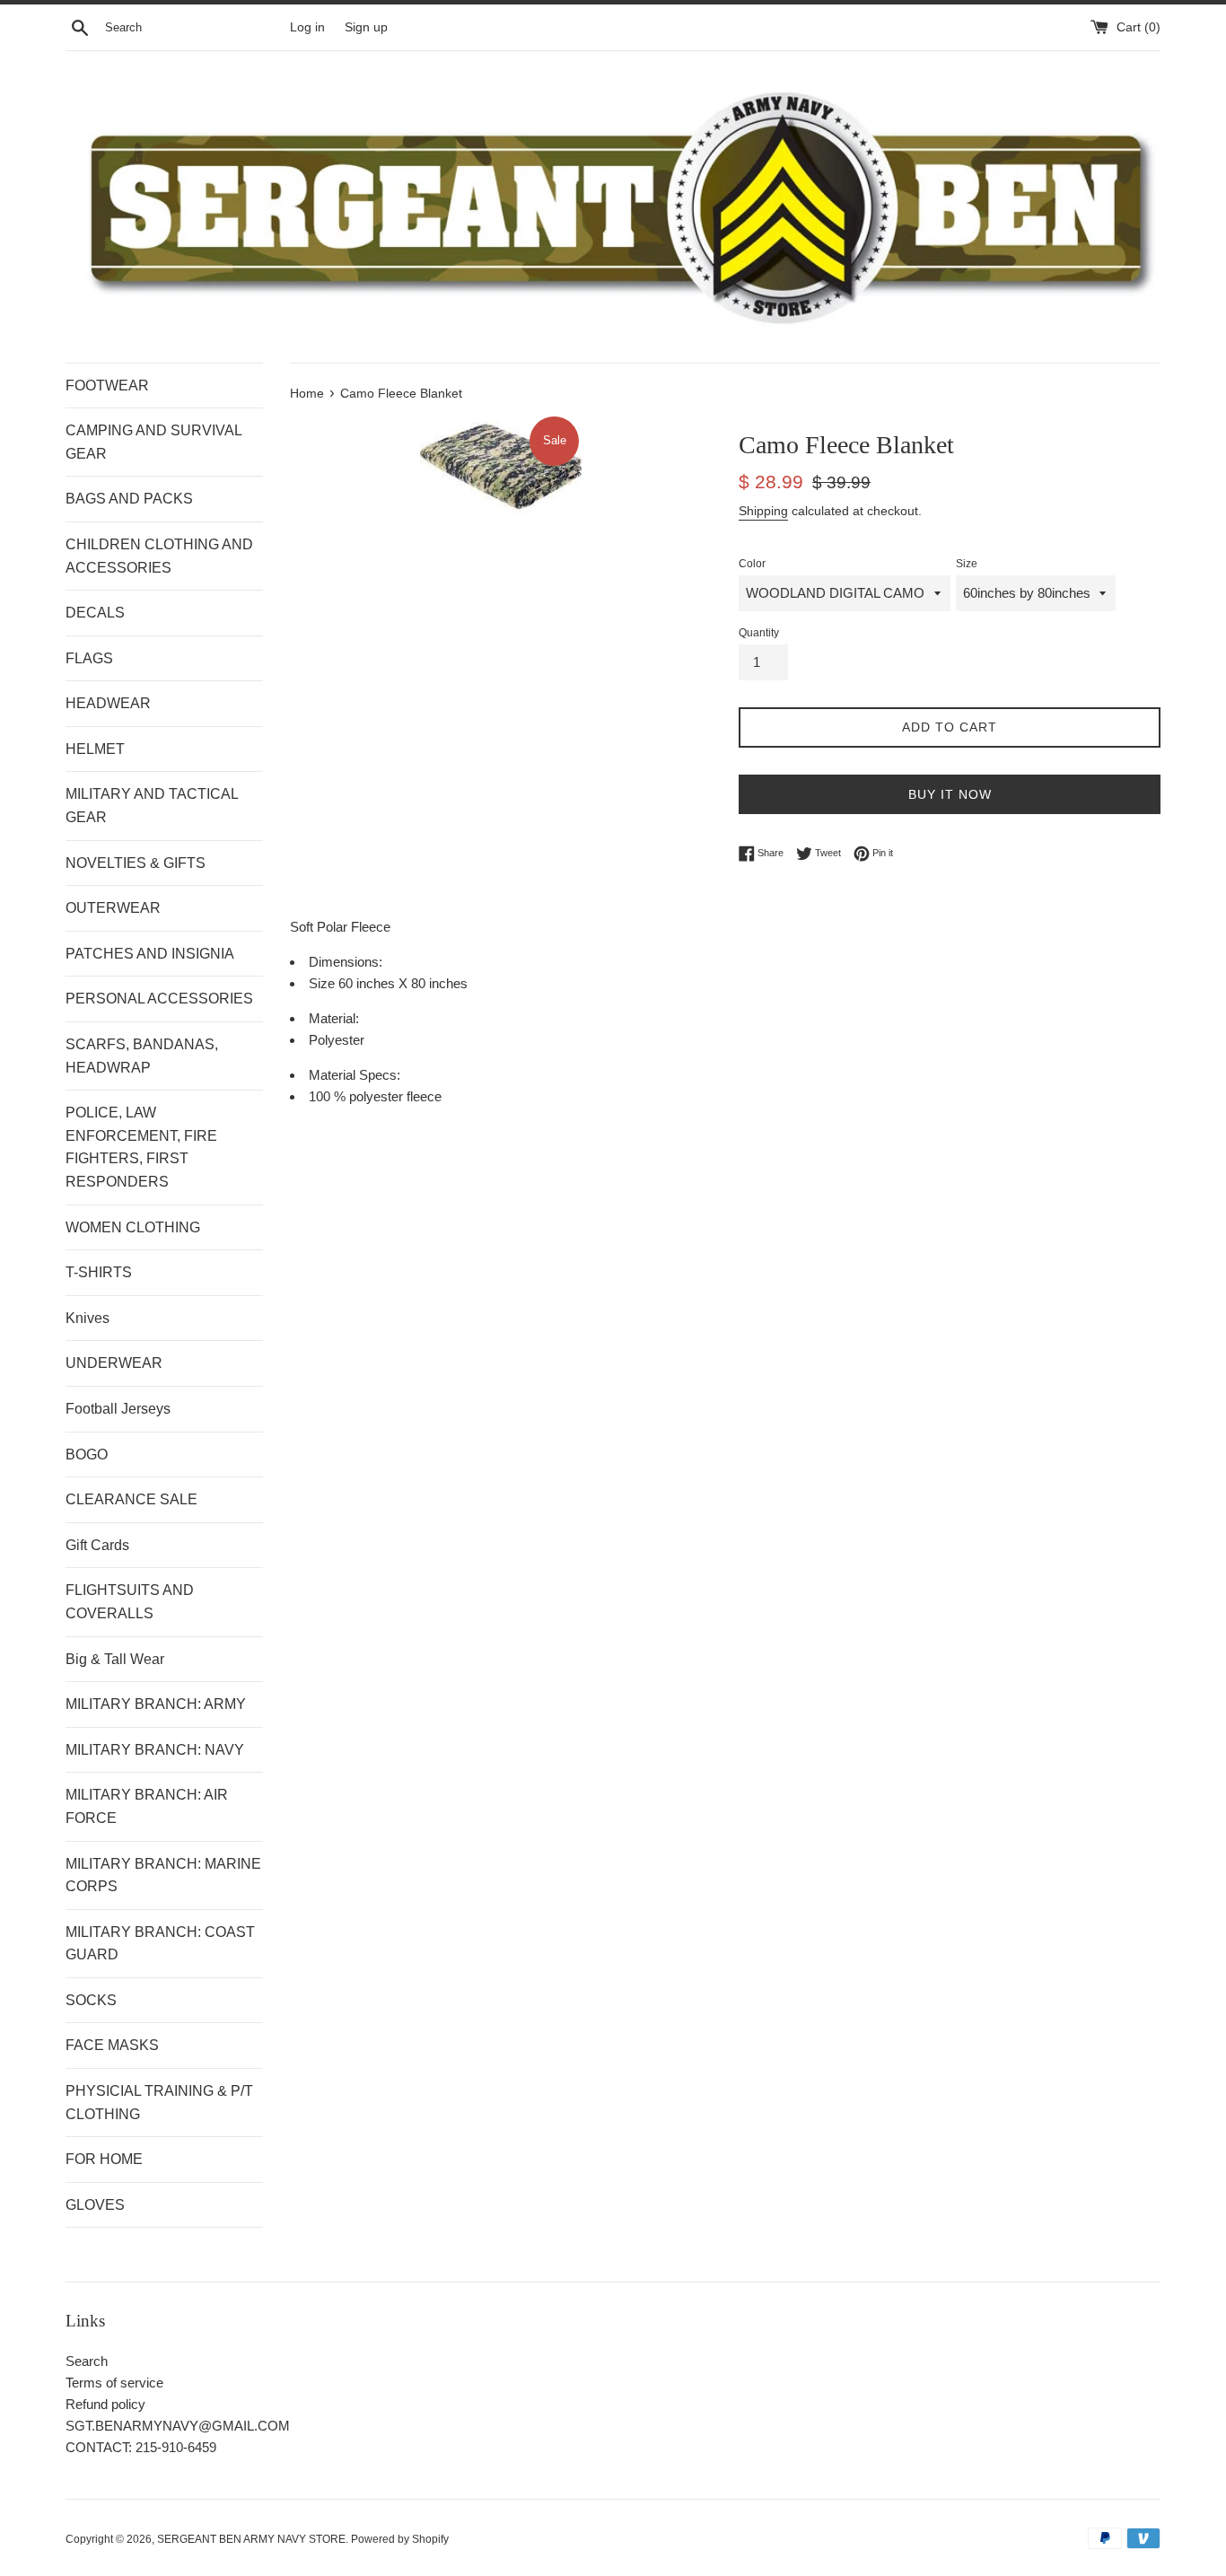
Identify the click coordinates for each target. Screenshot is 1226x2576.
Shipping (763, 511)
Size (967, 564)
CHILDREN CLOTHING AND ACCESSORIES (159, 556)
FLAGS (89, 658)
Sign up (366, 27)
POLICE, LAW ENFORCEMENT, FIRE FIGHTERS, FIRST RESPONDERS (141, 1147)
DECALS (95, 613)
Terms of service (114, 2383)
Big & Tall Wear (115, 1659)
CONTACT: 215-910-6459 (141, 2447)
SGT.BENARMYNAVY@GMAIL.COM (178, 2426)
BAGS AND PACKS (129, 499)
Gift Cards (97, 1545)
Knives (88, 1318)
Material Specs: (355, 1075)
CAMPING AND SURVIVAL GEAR (153, 442)
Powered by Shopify (400, 2539)
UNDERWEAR (114, 1363)
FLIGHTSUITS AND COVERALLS (130, 1602)
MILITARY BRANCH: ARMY (156, 1704)
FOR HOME (104, 2159)
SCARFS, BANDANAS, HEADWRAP (142, 1056)
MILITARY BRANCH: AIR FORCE (147, 1806)
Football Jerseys (118, 1409)
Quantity (759, 633)
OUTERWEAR (113, 908)
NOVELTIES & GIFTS (136, 863)
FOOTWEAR (107, 386)
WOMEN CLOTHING (133, 1227)
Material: (334, 1018)
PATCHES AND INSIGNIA (150, 954)
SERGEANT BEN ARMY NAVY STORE (251, 2539)
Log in (307, 27)
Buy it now (950, 794)
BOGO (87, 1454)
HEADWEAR (108, 703)
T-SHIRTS (99, 1272)
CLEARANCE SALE (131, 1499)
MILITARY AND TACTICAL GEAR (152, 806)
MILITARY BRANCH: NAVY (155, 1750)
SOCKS (91, 2000)
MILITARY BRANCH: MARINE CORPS (163, 1875)
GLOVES (95, 2205)
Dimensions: (346, 962)
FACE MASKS (112, 2045)
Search (87, 2361)
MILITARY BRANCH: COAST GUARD (160, 1944)
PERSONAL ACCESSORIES (159, 999)
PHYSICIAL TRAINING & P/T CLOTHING (159, 2103)
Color (752, 564)
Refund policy (105, 2404)
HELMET (95, 749)
